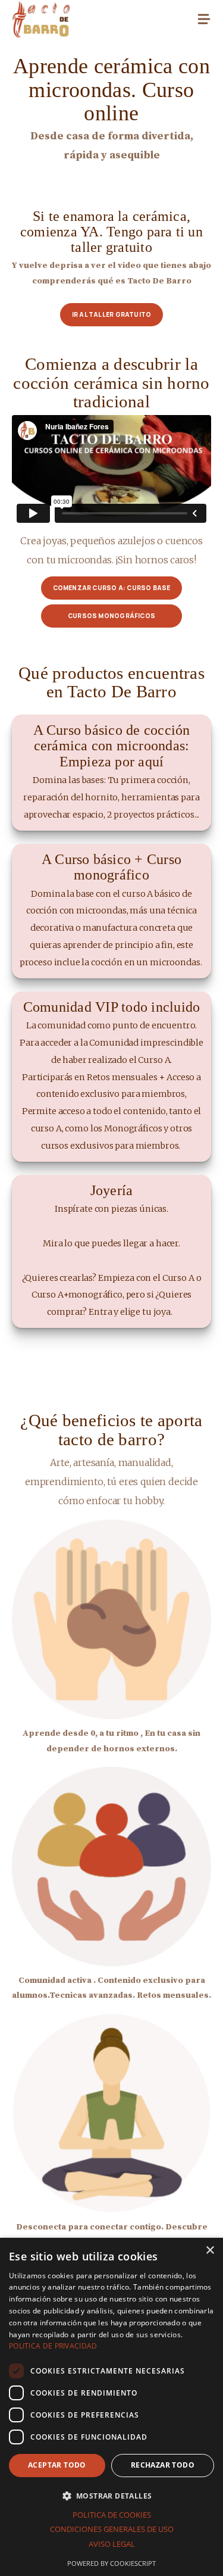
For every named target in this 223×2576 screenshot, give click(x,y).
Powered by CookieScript (111, 2563)
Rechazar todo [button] (163, 2465)
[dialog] (111, 2407)
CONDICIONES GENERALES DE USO (112, 2529)
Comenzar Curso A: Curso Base (112, 588)
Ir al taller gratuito (111, 314)
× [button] (210, 2251)
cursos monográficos (111, 616)
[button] (111, 2496)
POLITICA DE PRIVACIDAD (53, 2346)
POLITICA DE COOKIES (112, 2515)
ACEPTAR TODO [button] (57, 2465)
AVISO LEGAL (112, 2544)
